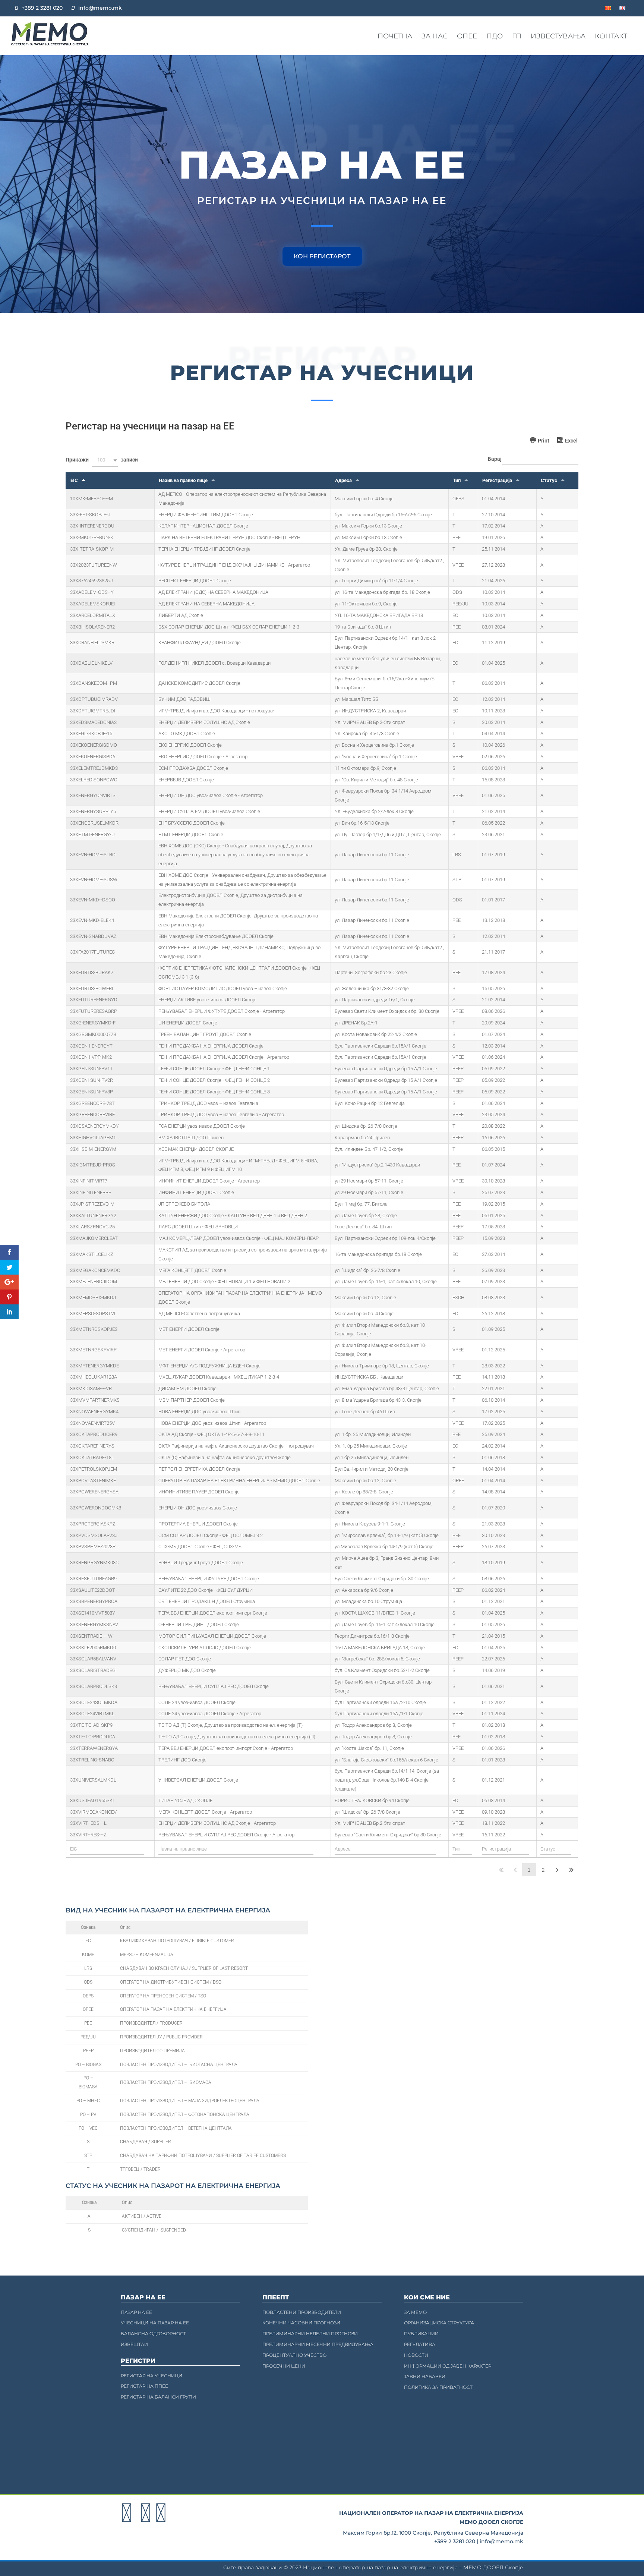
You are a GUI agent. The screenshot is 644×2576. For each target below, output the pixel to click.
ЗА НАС (435, 36)
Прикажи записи (102, 460)
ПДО (495, 36)
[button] (105, 460)
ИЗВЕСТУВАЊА (558, 36)
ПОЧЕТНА (395, 36)
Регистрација (497, 480)
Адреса (343, 480)
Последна (571, 1870)
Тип (457, 480)
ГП (517, 36)
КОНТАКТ (611, 36)
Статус (549, 480)
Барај (495, 459)
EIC (74, 480)
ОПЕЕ (467, 36)
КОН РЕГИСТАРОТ (322, 256)
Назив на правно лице (183, 480)
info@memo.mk (100, 8)
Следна (557, 1870)
